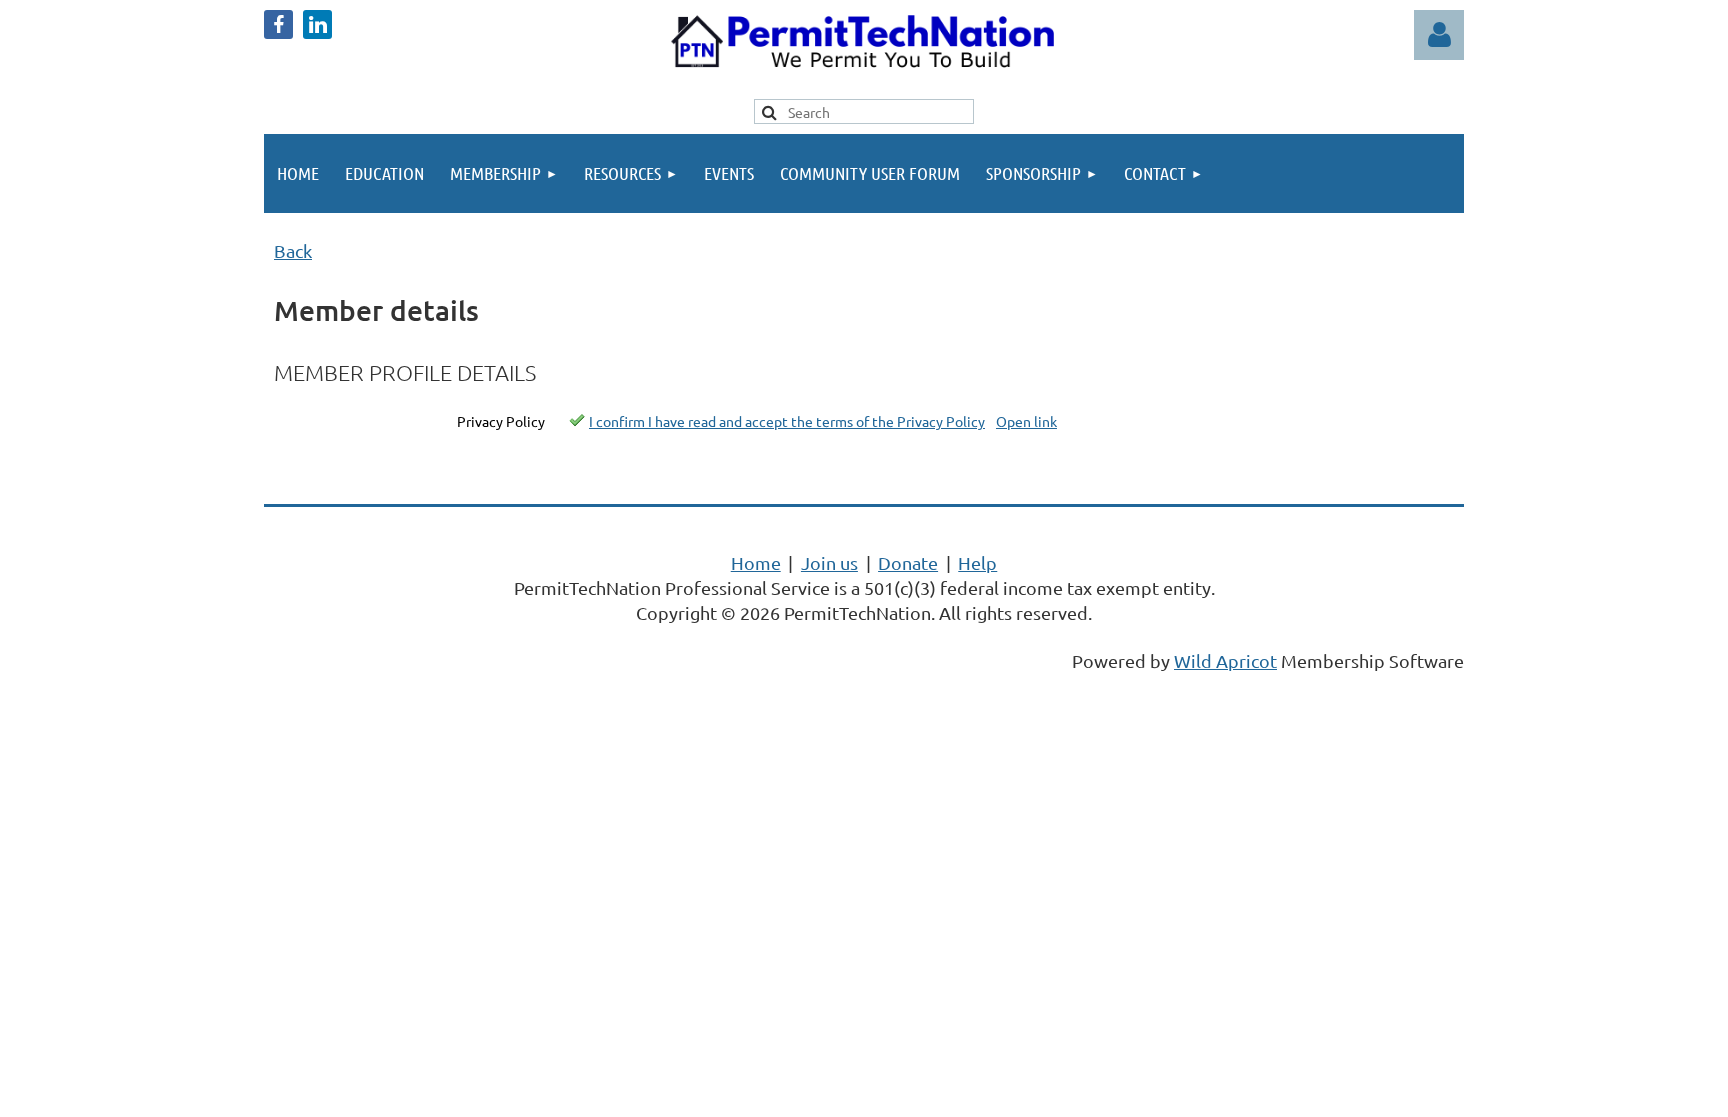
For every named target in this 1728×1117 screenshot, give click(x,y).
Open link (1026, 421)
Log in (1439, 35)
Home (756, 562)
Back (293, 250)
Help (977, 562)
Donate (908, 562)
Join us (829, 562)
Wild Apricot (1225, 660)
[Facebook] (278, 24)
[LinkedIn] (317, 24)
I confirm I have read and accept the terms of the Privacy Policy (787, 421)
